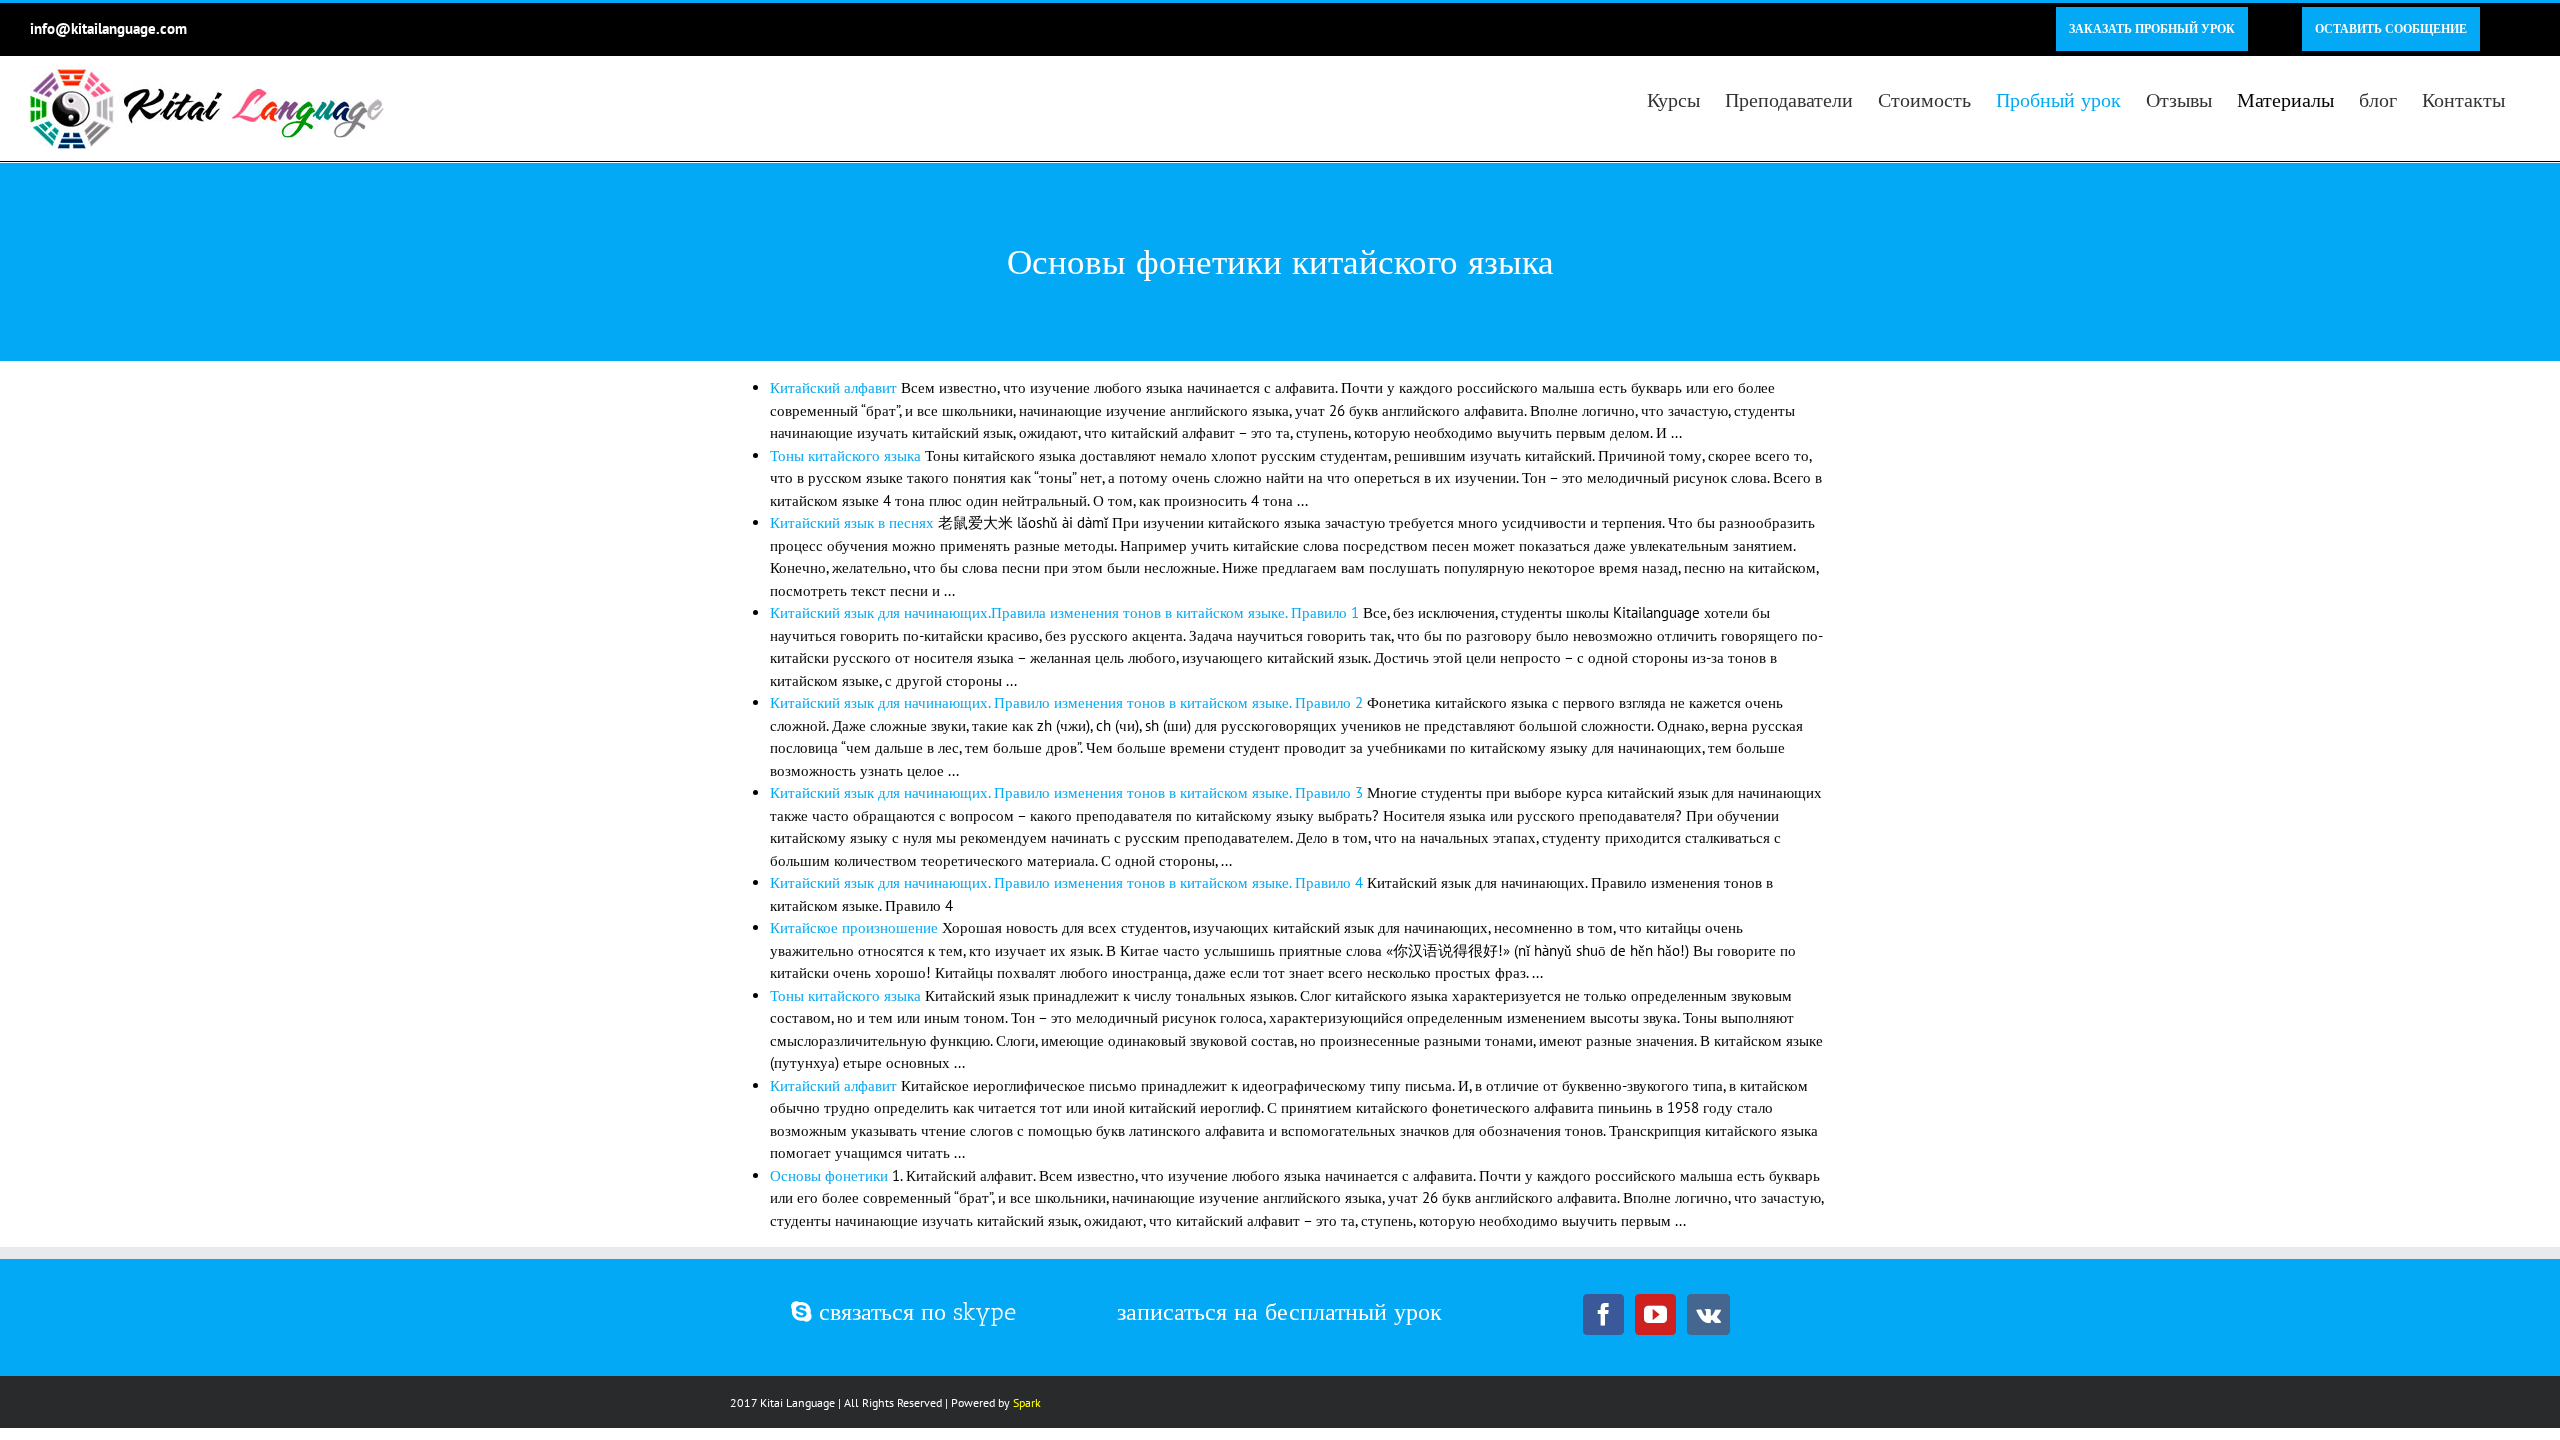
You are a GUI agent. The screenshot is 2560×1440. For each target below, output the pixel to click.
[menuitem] (2152, 29)
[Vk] (1708, 1314)
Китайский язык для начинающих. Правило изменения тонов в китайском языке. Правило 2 (1066, 702)
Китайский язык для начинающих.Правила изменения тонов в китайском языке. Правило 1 (1064, 612)
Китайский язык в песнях (852, 522)
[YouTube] (1655, 1314)
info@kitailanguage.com (108, 28)
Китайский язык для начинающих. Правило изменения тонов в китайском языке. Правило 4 (1066, 882)
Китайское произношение (854, 927)
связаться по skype (914, 1311)
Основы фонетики (829, 1175)
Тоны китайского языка (845, 455)
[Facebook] (1603, 1314)
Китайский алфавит (833, 387)
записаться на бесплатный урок (1279, 1311)
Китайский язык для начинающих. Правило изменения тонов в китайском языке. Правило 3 (1066, 792)
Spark (1027, 1402)
